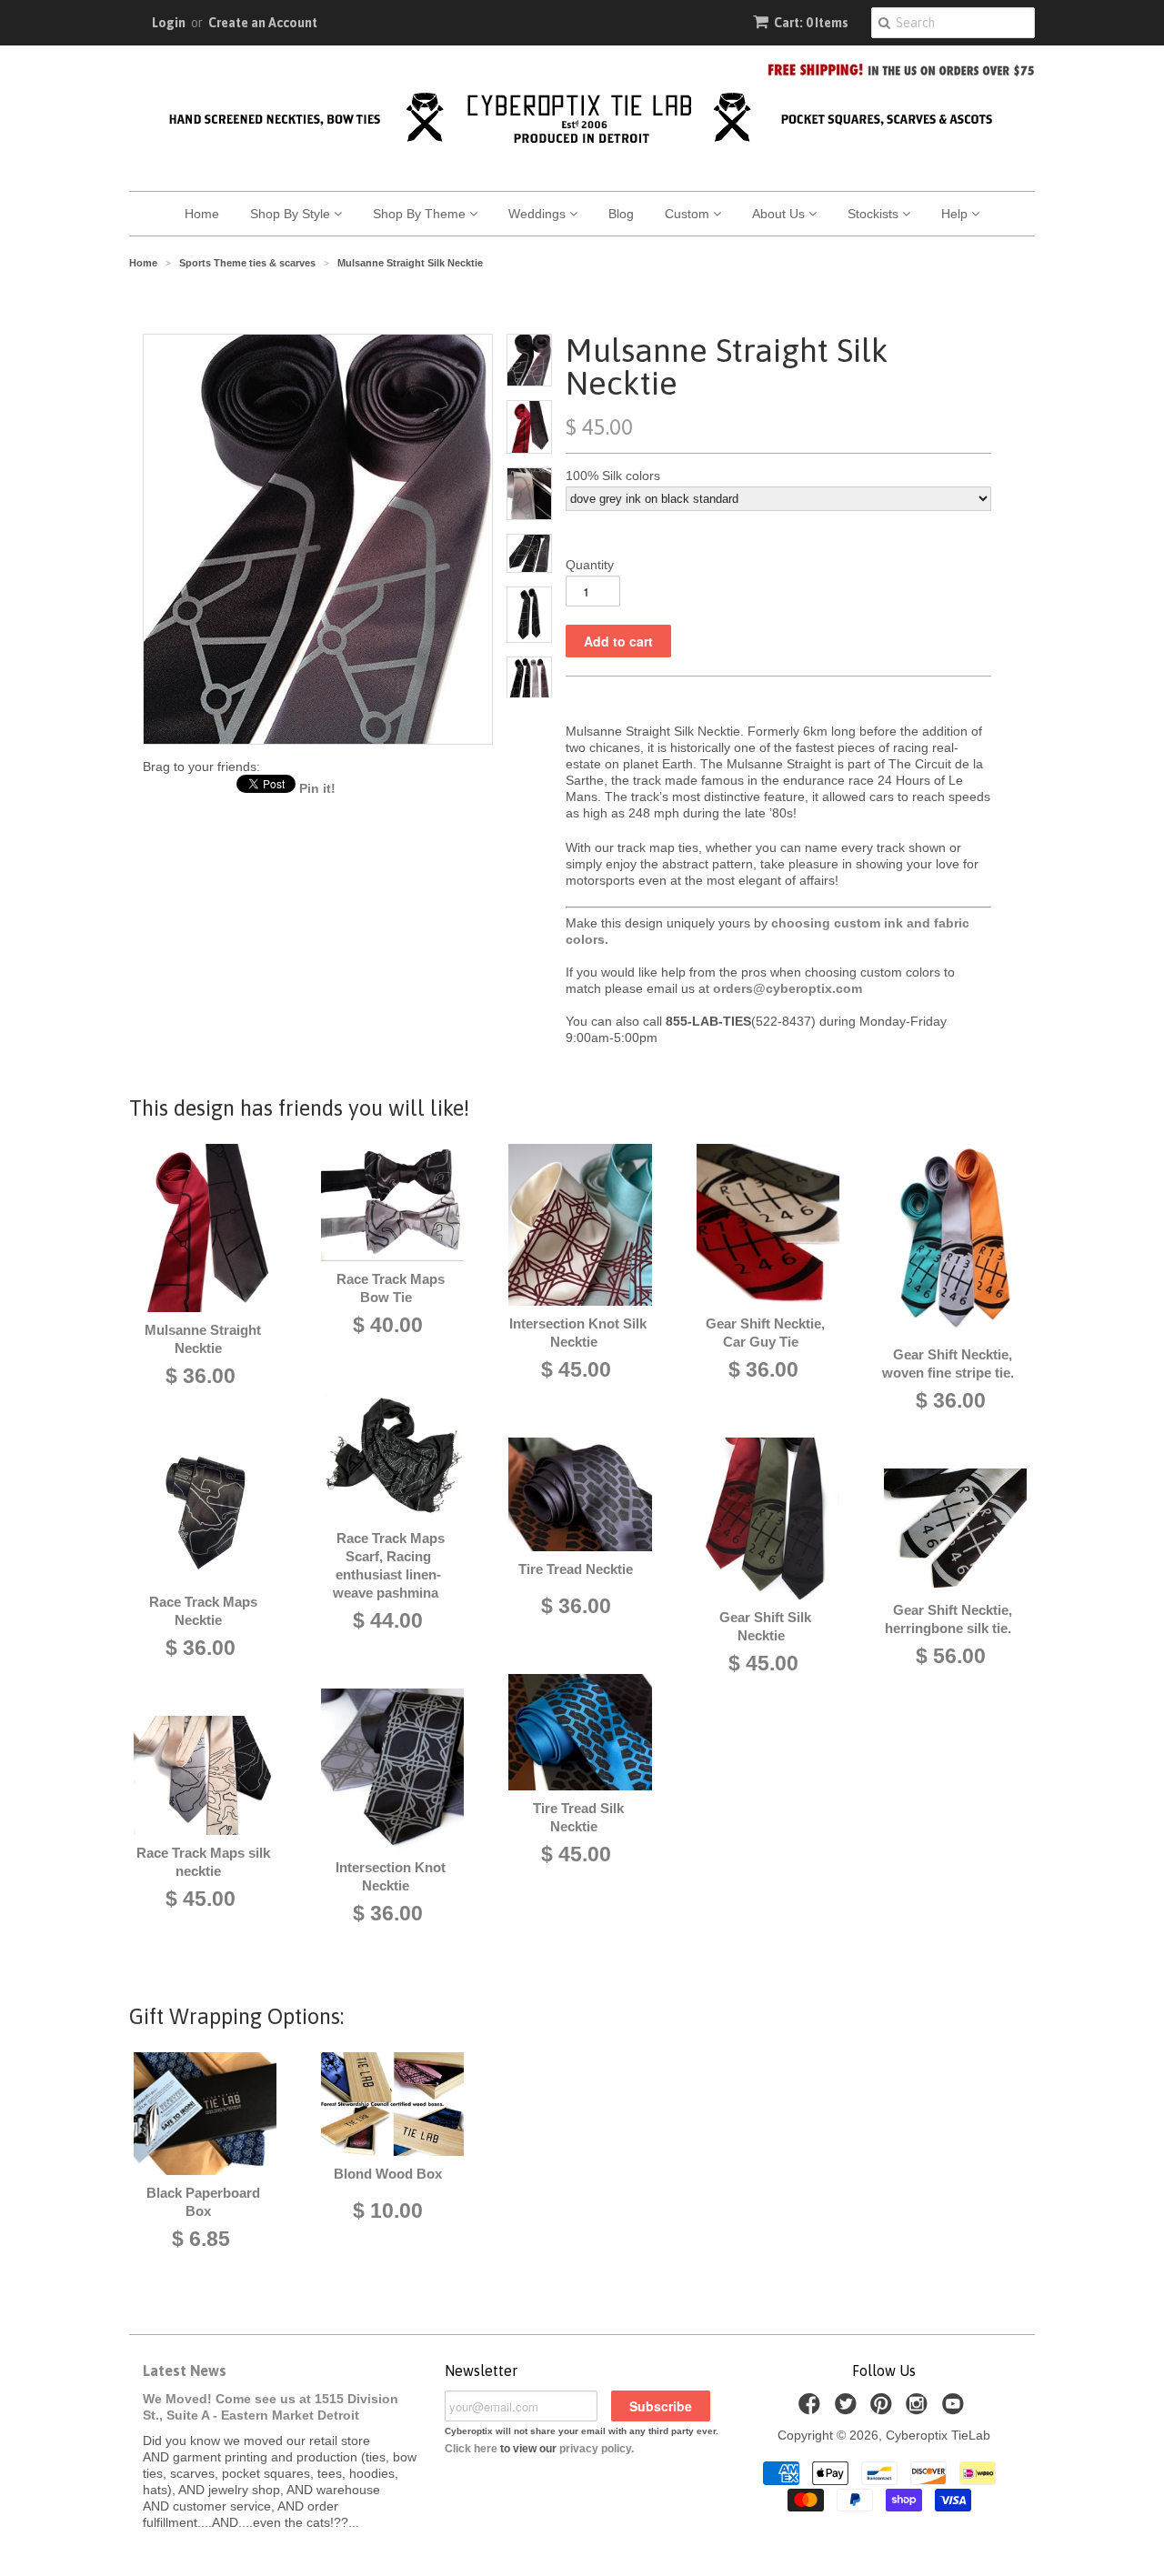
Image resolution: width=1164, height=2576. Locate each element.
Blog (621, 214)
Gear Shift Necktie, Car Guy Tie (765, 1333)
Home (202, 214)
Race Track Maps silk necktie (203, 1862)
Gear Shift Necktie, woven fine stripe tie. (948, 1363)
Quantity (590, 565)
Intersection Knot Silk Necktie (578, 1333)
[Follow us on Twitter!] (848, 2409)
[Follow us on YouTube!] (956, 2409)
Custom (689, 214)
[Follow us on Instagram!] (919, 2409)
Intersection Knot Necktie (391, 1876)
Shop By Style (292, 214)
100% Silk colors (613, 476)
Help (956, 214)
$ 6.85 (201, 2239)
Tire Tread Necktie (576, 1569)
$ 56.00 (951, 1656)
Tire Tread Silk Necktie (578, 1817)
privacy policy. (597, 2449)
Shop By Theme (421, 214)
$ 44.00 (388, 1620)
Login (169, 23)
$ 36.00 (201, 1376)
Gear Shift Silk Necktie (765, 1626)
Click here (471, 2449)
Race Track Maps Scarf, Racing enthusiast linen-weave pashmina (389, 1565)
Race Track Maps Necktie (203, 1611)
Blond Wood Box (388, 2174)
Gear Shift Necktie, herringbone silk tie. (948, 1619)
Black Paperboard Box (203, 2202)
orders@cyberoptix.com (788, 988)
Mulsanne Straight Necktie (203, 1339)
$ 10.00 (388, 2210)
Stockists (875, 214)
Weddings (539, 214)
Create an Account (263, 23)
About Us (780, 214)
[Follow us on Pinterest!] (884, 2409)
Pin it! (317, 788)
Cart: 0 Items (811, 23)
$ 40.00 (388, 1325)
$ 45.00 (201, 1899)
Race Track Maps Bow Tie (391, 1288)
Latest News (185, 2371)
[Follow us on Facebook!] (812, 2409)
